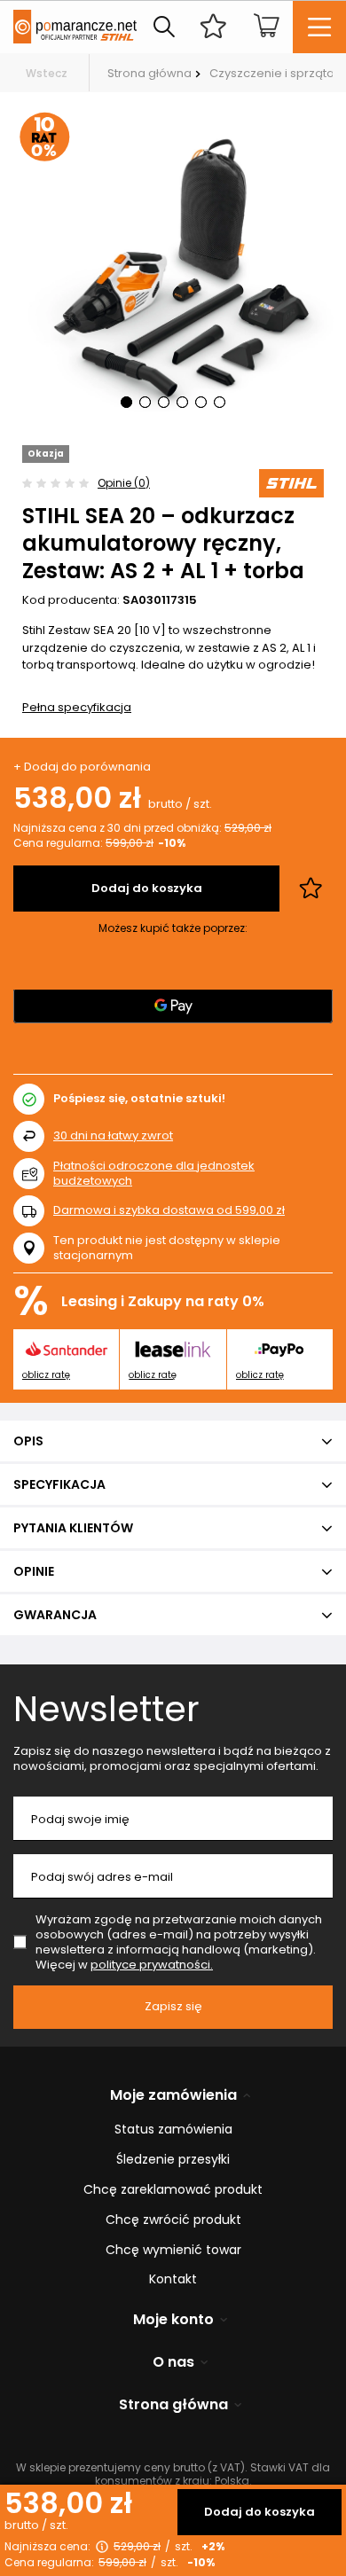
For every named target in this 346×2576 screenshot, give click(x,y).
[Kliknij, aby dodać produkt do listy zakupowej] (311, 889)
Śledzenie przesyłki (173, 2160)
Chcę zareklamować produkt (173, 2190)
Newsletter (106, 1709)
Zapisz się (173, 2006)
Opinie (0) (124, 483)
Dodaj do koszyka (259, 2512)
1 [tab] (126, 402)
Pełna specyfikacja (77, 707)
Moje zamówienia (173, 2096)
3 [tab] (164, 402)
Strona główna (149, 73)
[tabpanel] (173, 269)
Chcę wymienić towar (173, 2250)
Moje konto (173, 2320)
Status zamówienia (173, 2130)
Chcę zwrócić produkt (173, 2220)
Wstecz (47, 73)
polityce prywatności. (152, 1965)
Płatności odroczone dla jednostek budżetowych (154, 1173)
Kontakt (173, 2279)
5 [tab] (201, 402)
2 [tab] (145, 402)
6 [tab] (220, 402)
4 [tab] (182, 402)
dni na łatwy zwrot (113, 1135)
